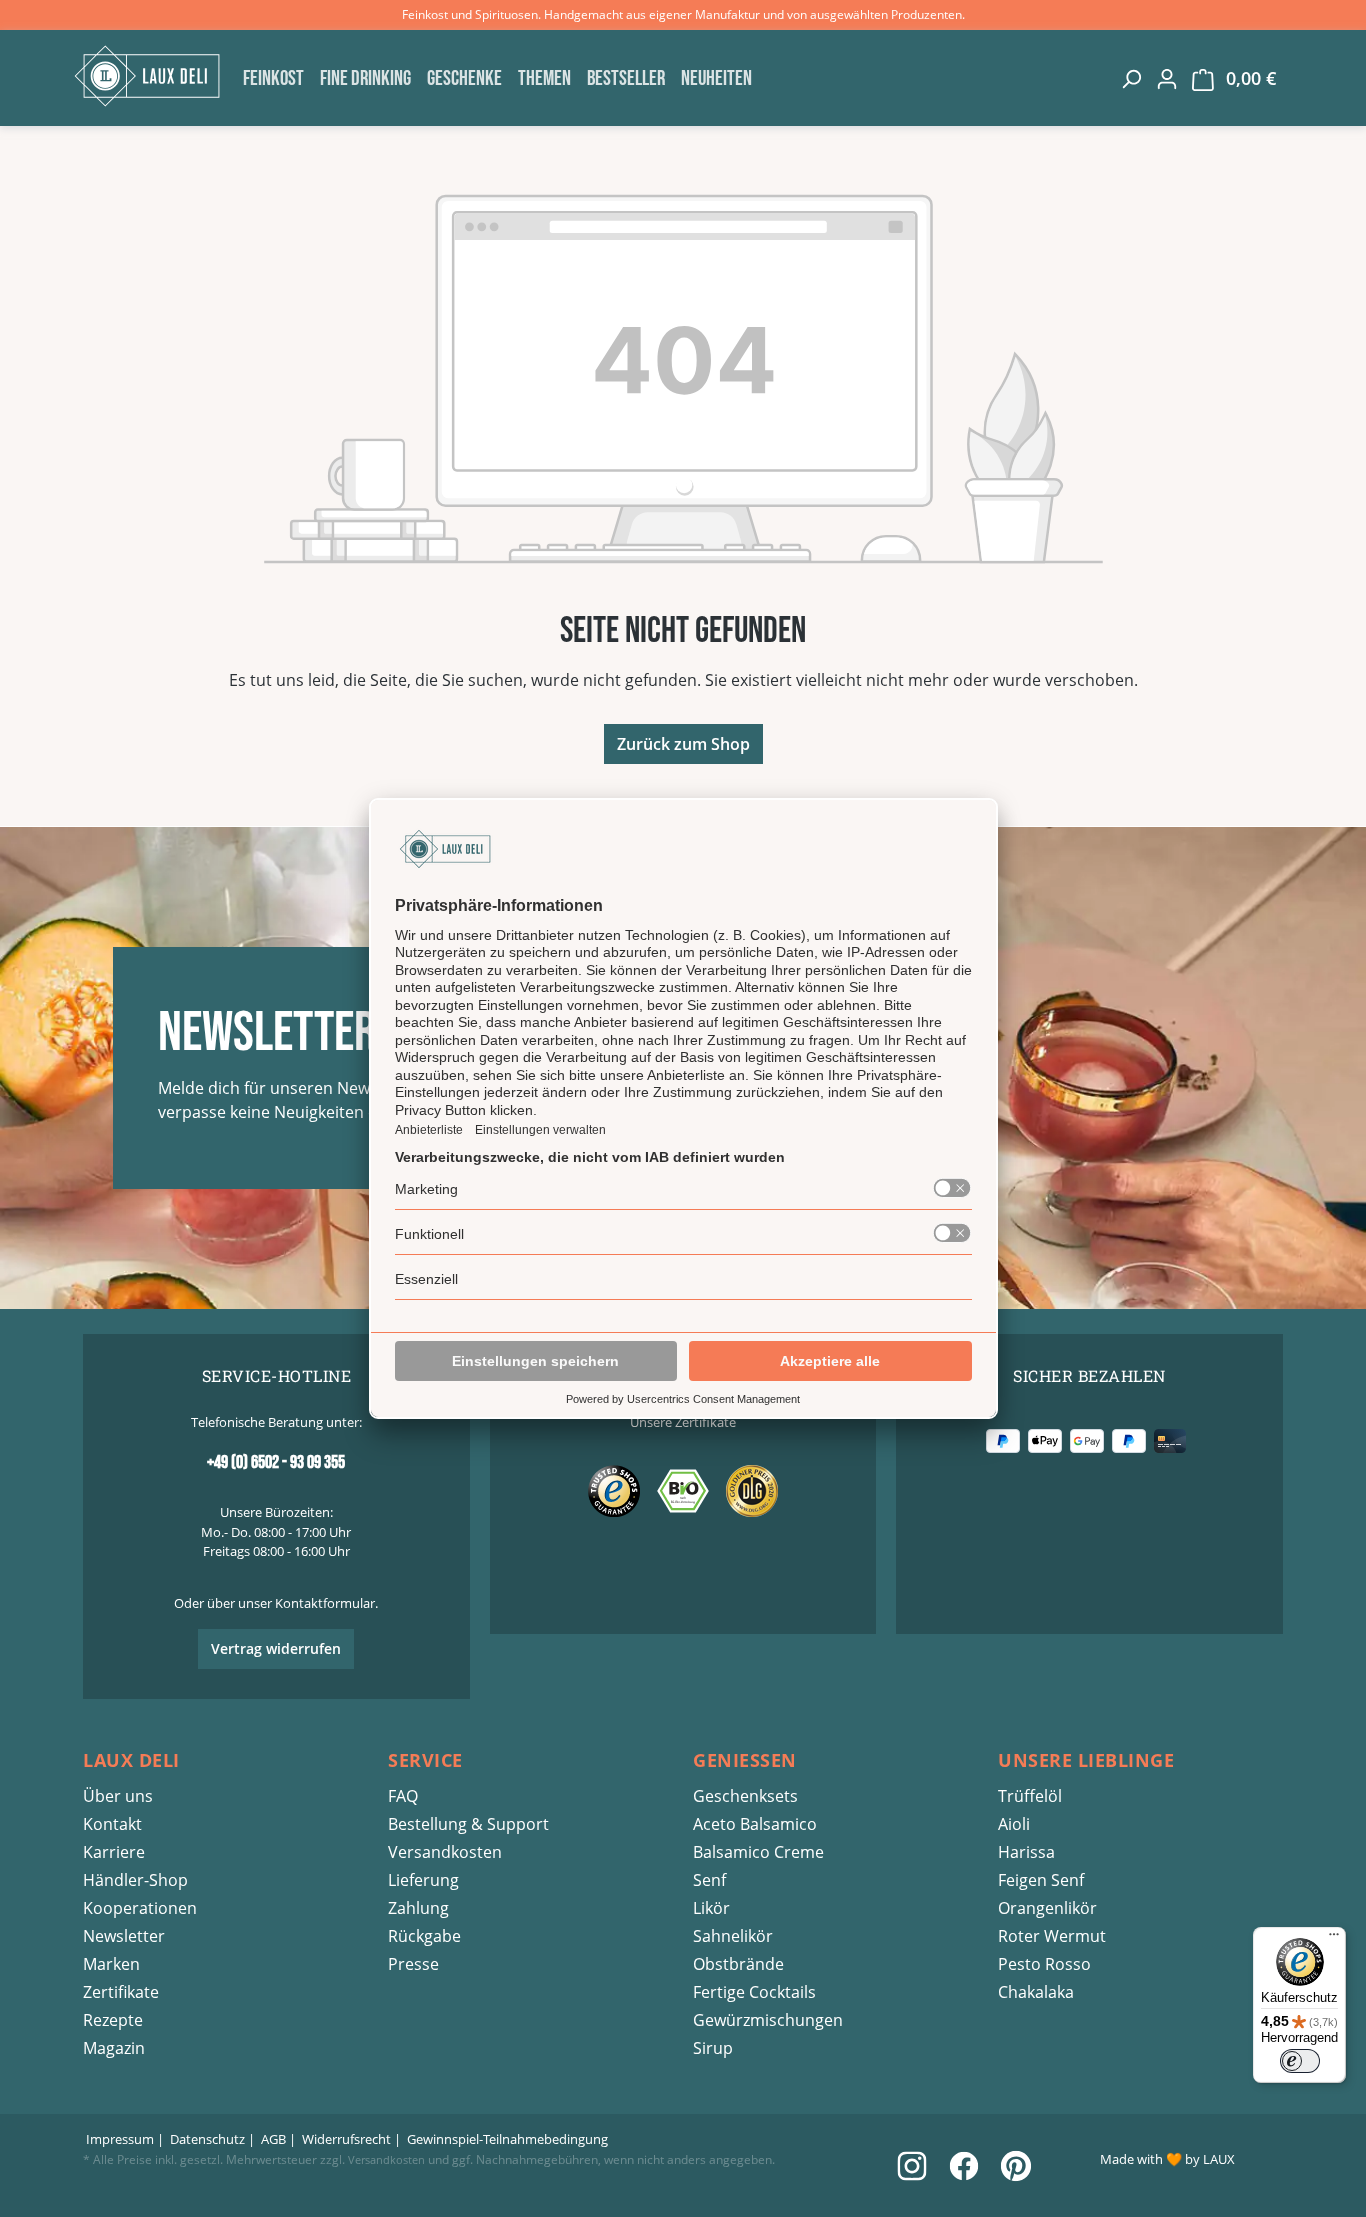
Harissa (1026, 1852)
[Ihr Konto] (1167, 78)
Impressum (120, 2139)
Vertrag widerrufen (276, 1648)
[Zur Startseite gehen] (153, 76)
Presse (413, 1964)
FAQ (403, 1796)
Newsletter (124, 1936)
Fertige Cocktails (754, 1992)
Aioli (1014, 1824)
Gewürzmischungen (768, 2020)
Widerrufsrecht (346, 2139)
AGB (273, 2139)
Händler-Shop (135, 1880)
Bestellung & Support (468, 1824)
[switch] (1300, 2061)
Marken (111, 1964)
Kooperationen (140, 1908)
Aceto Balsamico (755, 1824)
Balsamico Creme (758, 1852)
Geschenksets (745, 1796)
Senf (709, 1880)
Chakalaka (1036, 1992)
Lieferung (423, 1880)
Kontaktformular (325, 1603)
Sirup (713, 2048)
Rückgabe (424, 1936)
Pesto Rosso (1044, 1964)
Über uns (118, 1796)
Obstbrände (738, 1964)
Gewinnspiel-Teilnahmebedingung (507, 2139)
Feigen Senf (1041, 1880)
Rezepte (113, 2020)
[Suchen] (1131, 78)
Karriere (114, 1852)
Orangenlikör (1047, 1908)
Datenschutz (207, 2139)
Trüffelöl (1030, 1796)
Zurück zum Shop (683, 744)
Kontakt (112, 1824)
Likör (711, 1908)
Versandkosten (445, 1852)
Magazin (114, 2048)
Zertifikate (121, 1992)
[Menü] (1334, 1939)
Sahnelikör (733, 1936)
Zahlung (418, 1908)
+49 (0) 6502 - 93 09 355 (276, 1462)
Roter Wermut (1052, 1936)
